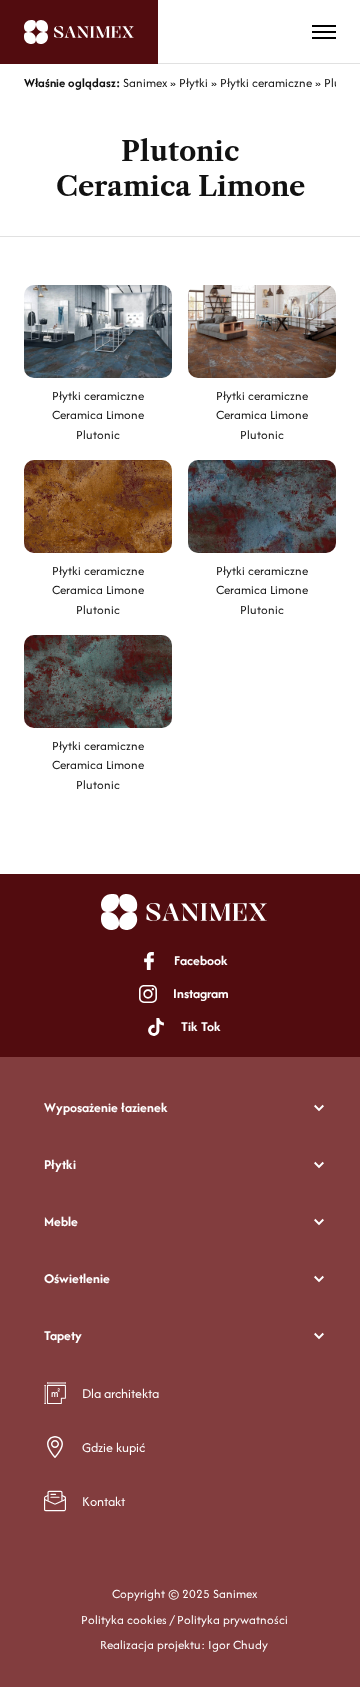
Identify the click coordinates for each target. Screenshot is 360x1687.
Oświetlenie (77, 1278)
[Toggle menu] (324, 32)
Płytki (60, 1164)
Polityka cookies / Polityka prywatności (184, 1619)
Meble (61, 1221)
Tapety (63, 1335)
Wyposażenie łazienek (106, 1107)
